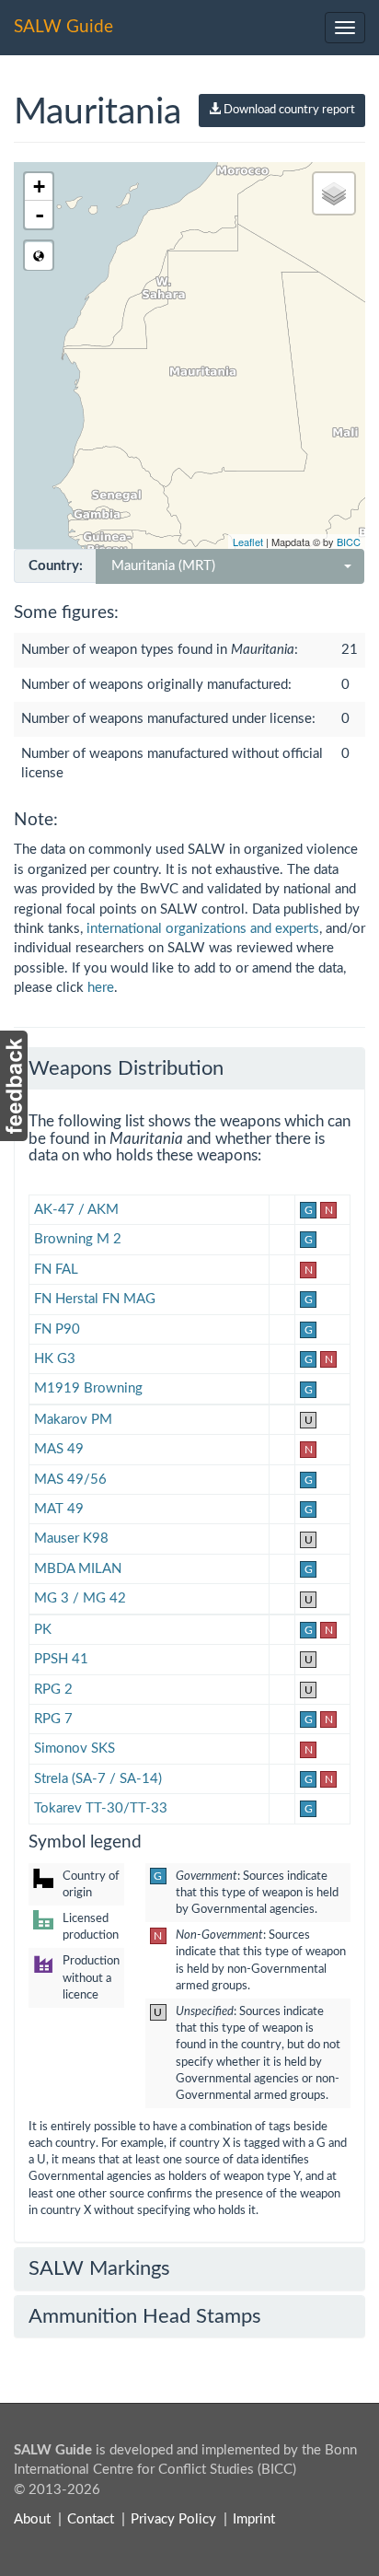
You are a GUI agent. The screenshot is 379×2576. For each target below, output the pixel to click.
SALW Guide (63, 27)
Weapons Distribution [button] (126, 1068)
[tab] (189, 1068)
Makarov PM (73, 1420)
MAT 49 (59, 1509)
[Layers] (334, 193)
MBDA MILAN (78, 1569)
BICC (349, 542)
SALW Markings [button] (99, 2268)
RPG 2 (53, 1690)
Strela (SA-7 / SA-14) (98, 1779)
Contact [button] (91, 2519)
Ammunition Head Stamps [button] (145, 2316)
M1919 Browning (88, 1388)
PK (43, 1630)
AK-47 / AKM (76, 1210)
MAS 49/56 (70, 1480)
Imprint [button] (254, 2519)
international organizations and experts (203, 929)
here (101, 988)
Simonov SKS (75, 1748)
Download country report (288, 110)
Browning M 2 (78, 1239)
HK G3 (55, 1359)
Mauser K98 (71, 1539)
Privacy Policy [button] (173, 2519)
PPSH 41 (61, 1659)
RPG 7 (53, 1719)
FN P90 (57, 1329)
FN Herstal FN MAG (95, 1299)
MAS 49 (59, 1449)
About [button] (32, 2519)
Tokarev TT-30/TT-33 (101, 1808)
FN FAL (56, 1270)
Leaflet (248, 542)
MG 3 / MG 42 (80, 1598)
